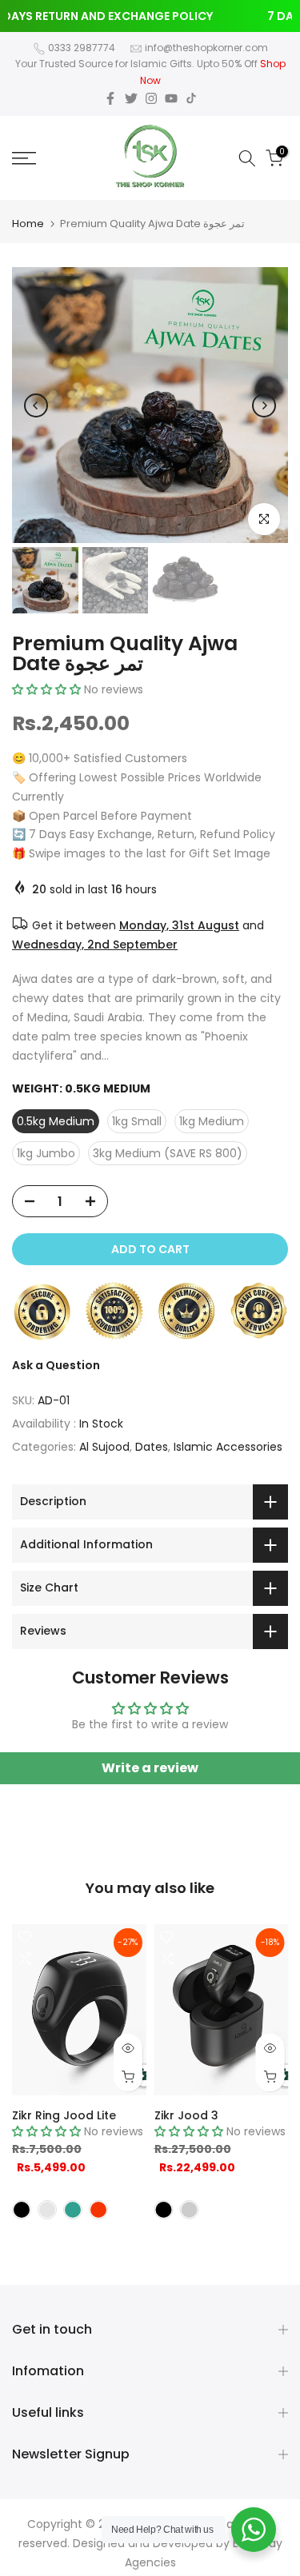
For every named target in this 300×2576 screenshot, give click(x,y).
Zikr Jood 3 (186, 2115)
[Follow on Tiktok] (191, 98)
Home (28, 224)
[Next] (264, 405)
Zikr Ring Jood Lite (64, 2115)
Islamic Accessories (228, 1447)
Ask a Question (56, 1365)
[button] (46, 689)
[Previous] (36, 405)
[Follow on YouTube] (171, 98)
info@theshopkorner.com (206, 48)
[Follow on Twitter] (131, 98)
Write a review (150, 1768)
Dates (152, 1447)
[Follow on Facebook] (110, 98)
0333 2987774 (82, 48)
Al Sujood (104, 1447)
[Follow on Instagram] (151, 98)
